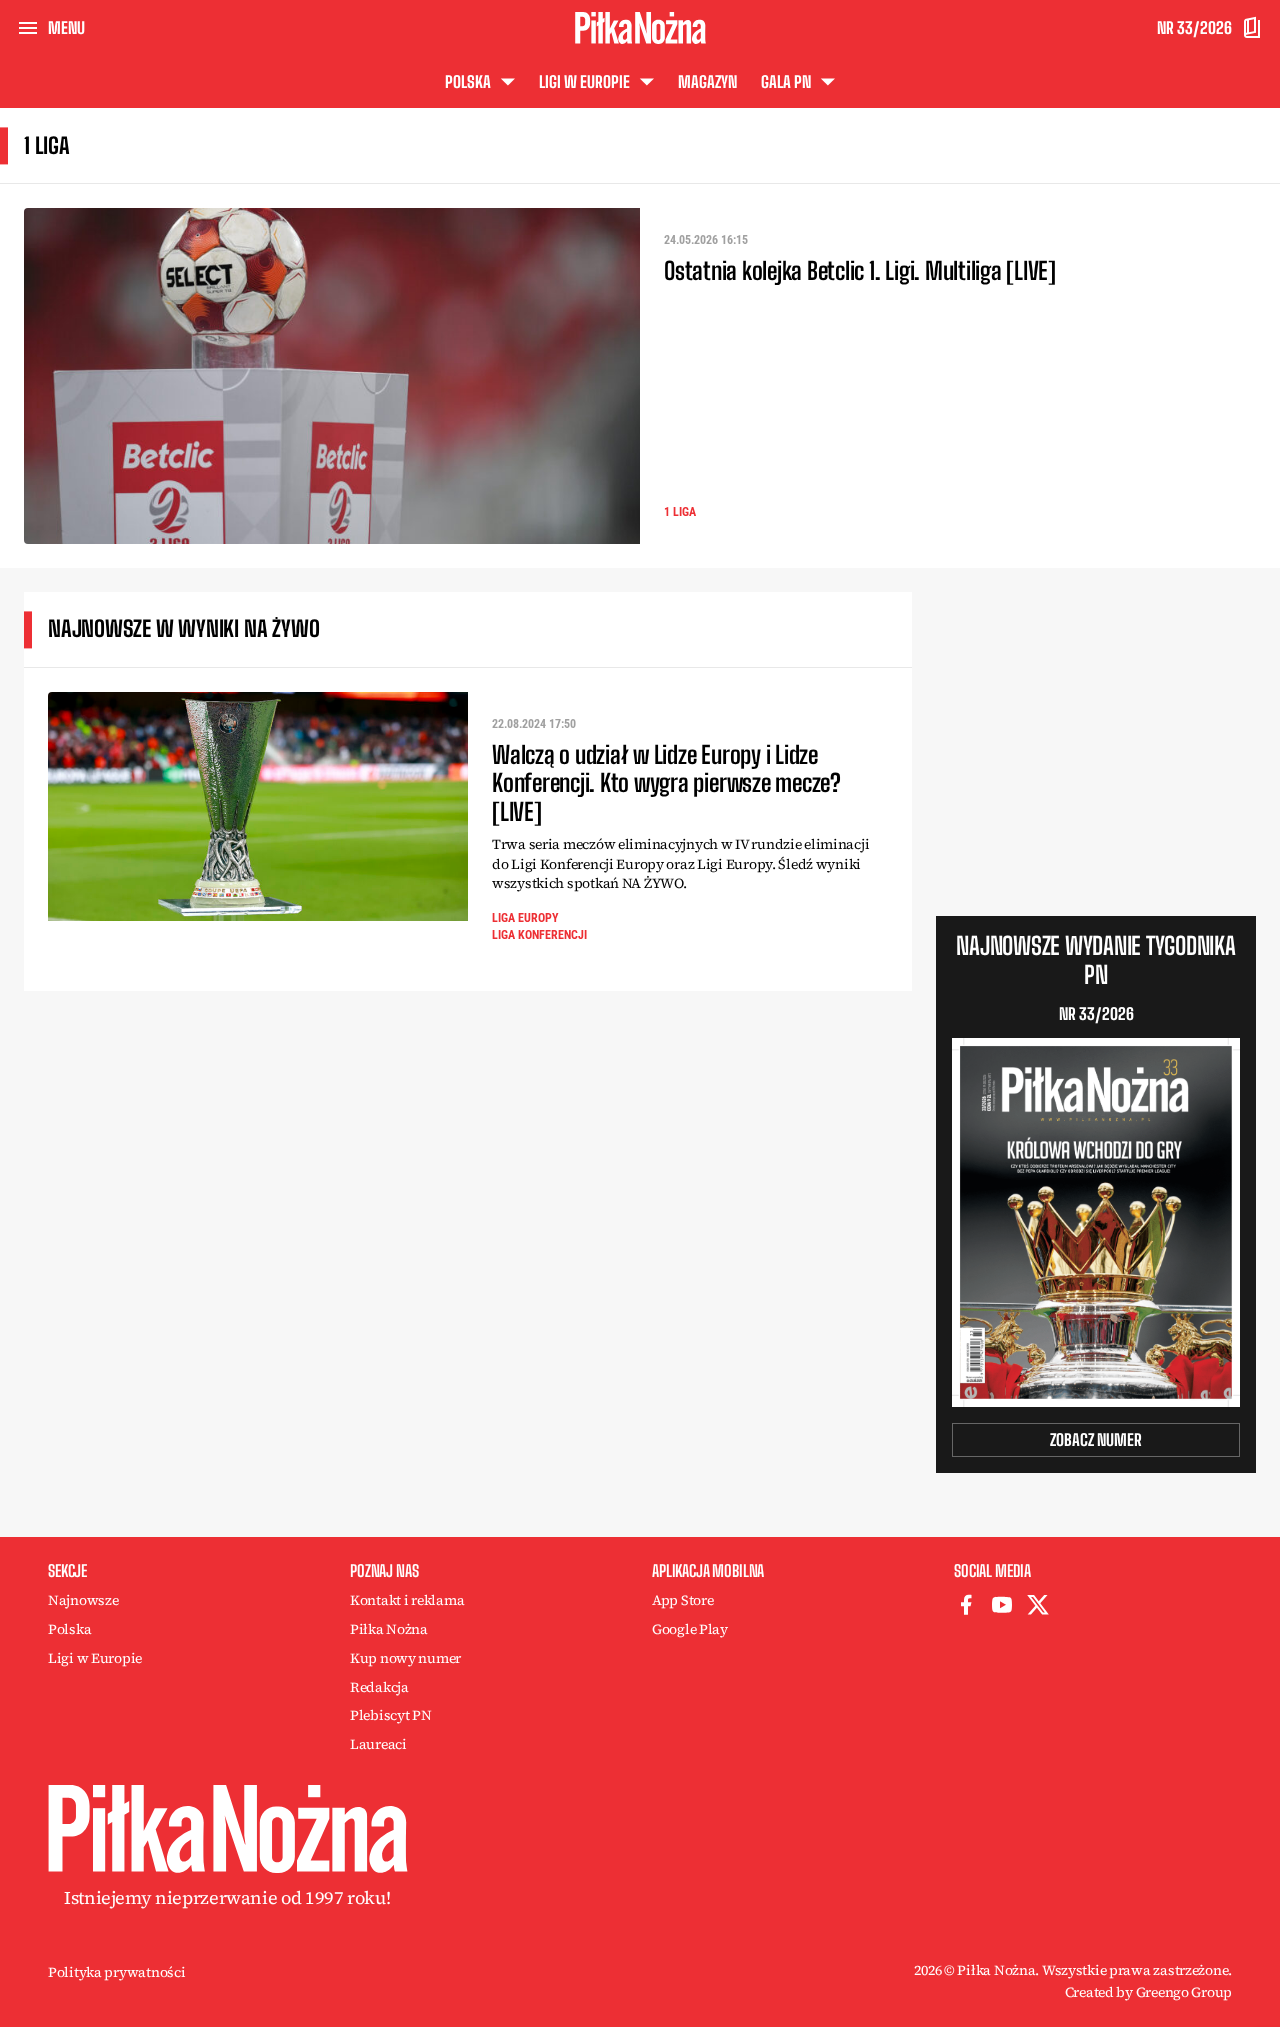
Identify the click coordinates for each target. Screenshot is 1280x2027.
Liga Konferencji (539, 935)
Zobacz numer (1096, 1439)
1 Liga (680, 512)
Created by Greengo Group (1148, 1992)
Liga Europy (525, 918)
